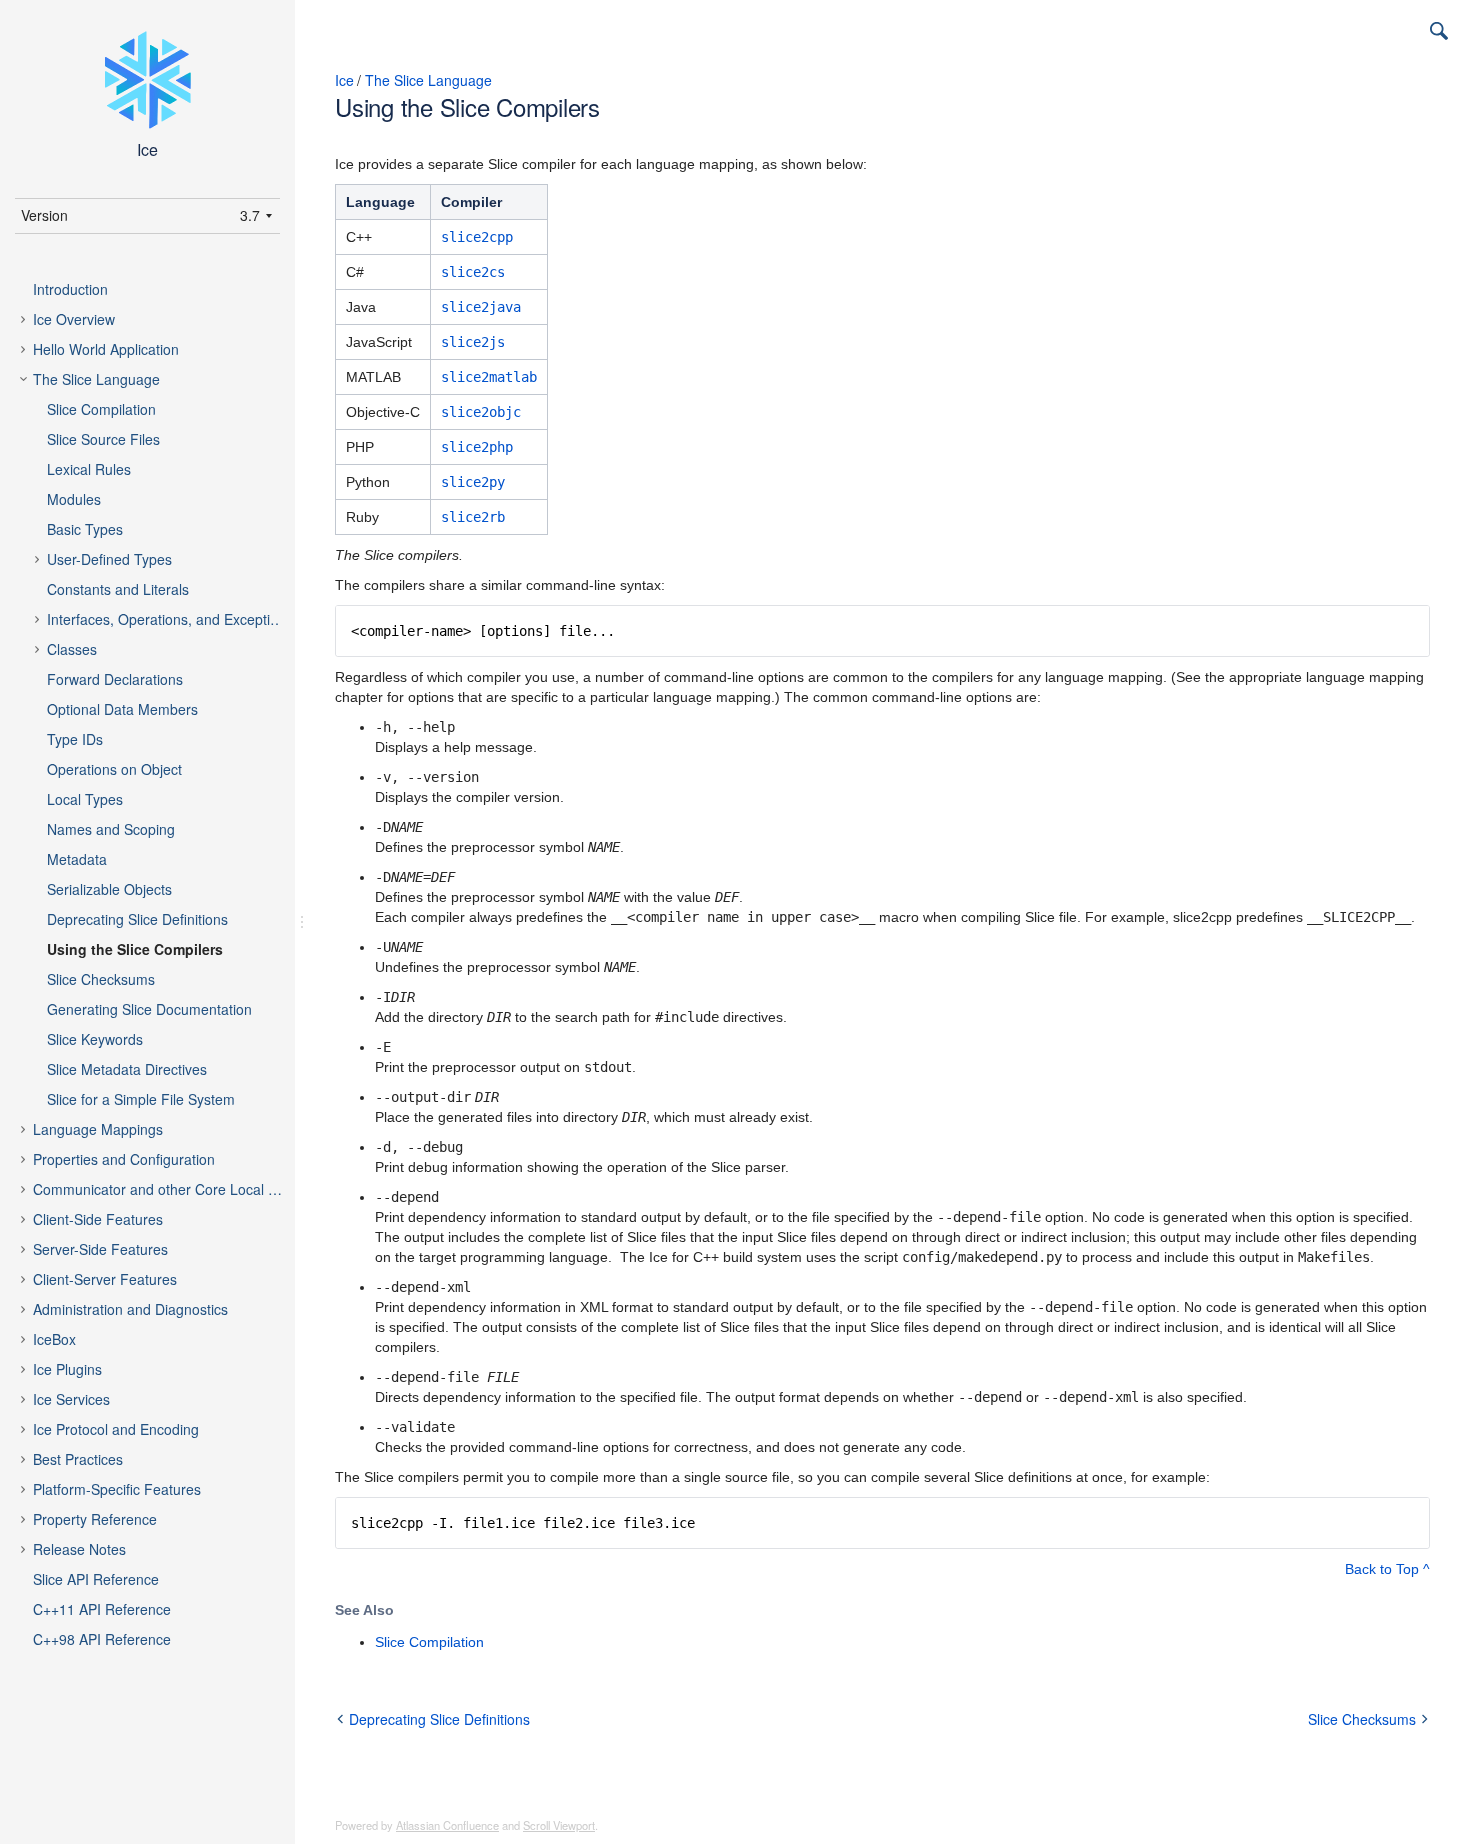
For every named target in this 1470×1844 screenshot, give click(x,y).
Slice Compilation (101, 409)
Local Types (85, 799)
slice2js (473, 342)
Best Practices (78, 1459)
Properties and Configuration (124, 1159)
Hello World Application (106, 349)
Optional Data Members (122, 709)
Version (44, 215)
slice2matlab (489, 377)
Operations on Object (114, 769)
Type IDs (75, 739)
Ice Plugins (67, 1369)
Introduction (70, 289)
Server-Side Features (100, 1249)
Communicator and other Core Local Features (174, 1189)
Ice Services (71, 1399)
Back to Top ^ (1387, 1569)
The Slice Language (96, 379)
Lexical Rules (89, 469)
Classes (72, 649)
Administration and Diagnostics (130, 1309)
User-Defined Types (109, 559)
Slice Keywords (95, 1039)
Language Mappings (98, 1129)
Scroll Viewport (559, 1825)
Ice (344, 80)
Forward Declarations (115, 679)
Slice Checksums (101, 979)
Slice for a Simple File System (141, 1099)
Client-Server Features (105, 1279)
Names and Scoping (111, 829)
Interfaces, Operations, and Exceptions (170, 619)
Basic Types (85, 529)
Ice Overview (74, 319)
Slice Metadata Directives (127, 1069)
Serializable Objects (109, 889)
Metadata (77, 859)
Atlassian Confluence (447, 1825)
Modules (74, 499)
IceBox (54, 1339)
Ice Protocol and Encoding (116, 1429)
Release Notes (79, 1549)
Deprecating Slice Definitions (137, 919)
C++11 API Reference (102, 1609)
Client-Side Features (98, 1219)
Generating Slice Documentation (149, 1009)
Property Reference (95, 1519)
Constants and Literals (118, 589)
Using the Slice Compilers (135, 949)
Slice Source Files (103, 439)
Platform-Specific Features (117, 1489)
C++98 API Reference (102, 1639)
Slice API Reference (96, 1579)
